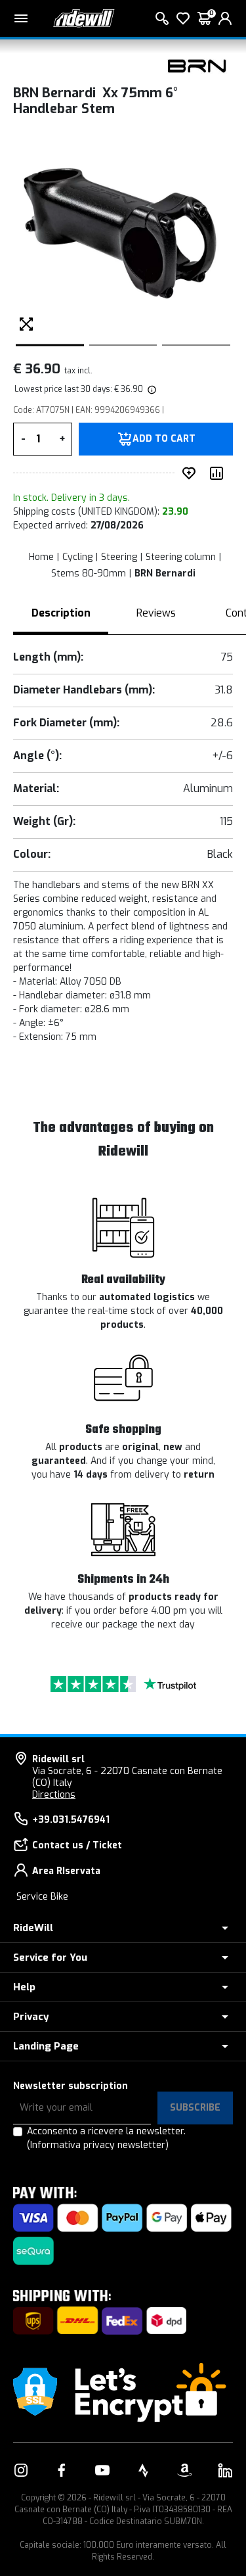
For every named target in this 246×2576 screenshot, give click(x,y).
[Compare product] (219, 473)
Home (41, 557)
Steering (119, 557)
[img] (151, 389)
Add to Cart (164, 439)
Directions (54, 1795)
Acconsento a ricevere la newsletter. (106, 2138)
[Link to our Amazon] (184, 2470)
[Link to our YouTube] (102, 2470)
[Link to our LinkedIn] (225, 2470)
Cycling (77, 557)
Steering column (181, 557)
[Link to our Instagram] (21, 2470)
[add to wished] (192, 473)
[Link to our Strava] (144, 2470)
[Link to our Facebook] (62, 2470)
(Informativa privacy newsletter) (98, 2145)
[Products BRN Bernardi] (197, 65)
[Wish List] (183, 18)
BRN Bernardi (165, 574)
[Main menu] (21, 18)
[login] (225, 18)
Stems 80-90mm (89, 574)
